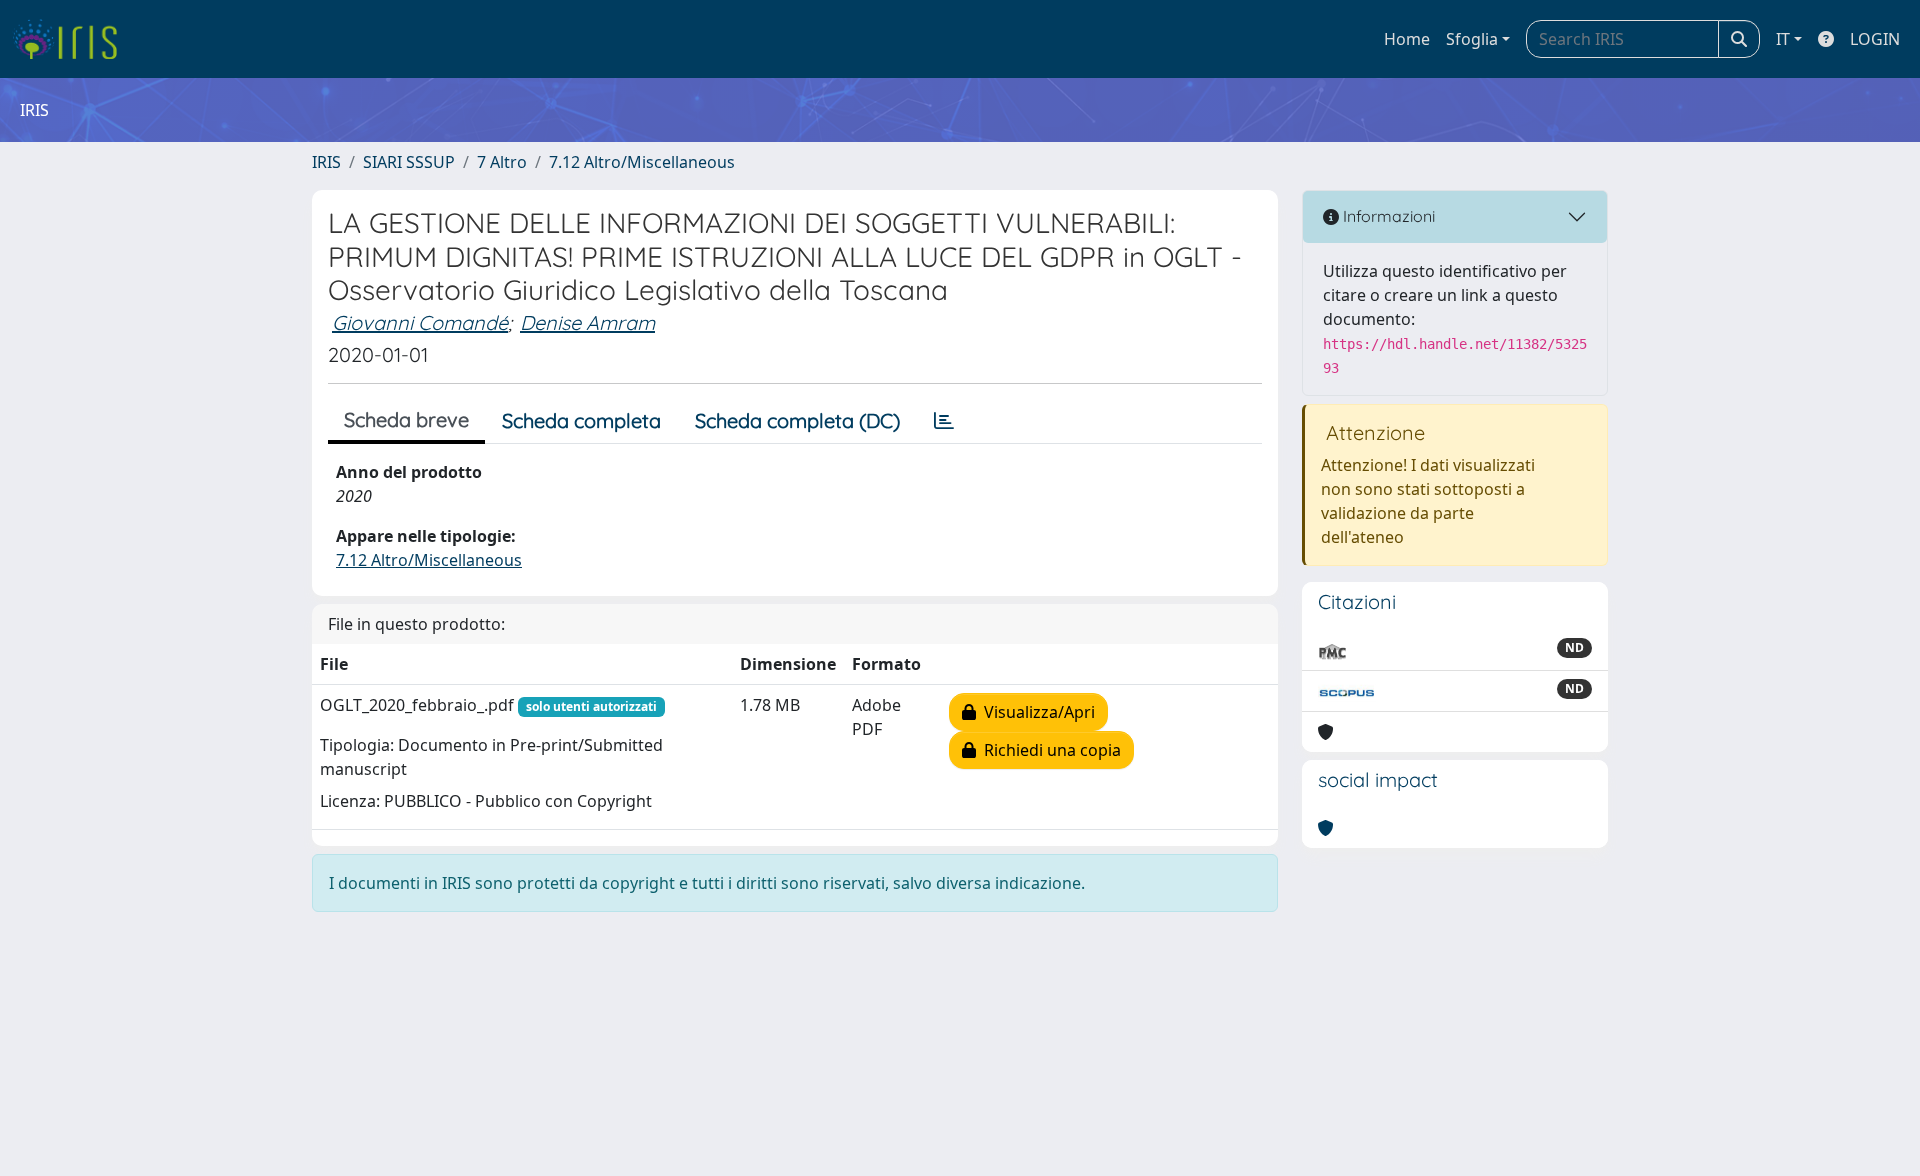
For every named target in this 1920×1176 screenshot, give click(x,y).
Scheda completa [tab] (581, 420)
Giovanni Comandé (420, 322)
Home (1407, 39)
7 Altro (502, 162)
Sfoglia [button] (1472, 39)
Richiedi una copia (1048, 750)
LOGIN (1875, 39)
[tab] (944, 421)
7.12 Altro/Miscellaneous (642, 162)
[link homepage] (72, 39)
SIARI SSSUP (409, 162)
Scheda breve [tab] (406, 419)
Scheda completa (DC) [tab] (797, 420)
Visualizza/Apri (1035, 712)
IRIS (326, 162)
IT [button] (1783, 39)
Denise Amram (587, 322)
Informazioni (1387, 216)
